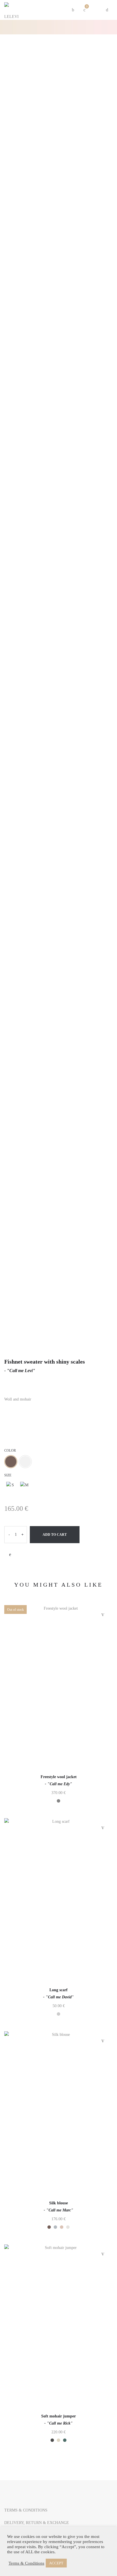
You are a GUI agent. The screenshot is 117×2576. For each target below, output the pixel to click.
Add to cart (55, 1535)
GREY (58, 1801)
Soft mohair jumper (58, 2416)
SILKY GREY (68, 2227)
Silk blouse (58, 2203)
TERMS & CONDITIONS (26, 2510)
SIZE (8, 1475)
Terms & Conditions (26, 2563)
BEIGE (58, 2440)
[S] (11, 1486)
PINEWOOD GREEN (65, 2440)
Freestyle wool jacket (59, 1777)
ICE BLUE (55, 2227)
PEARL (25, 1462)
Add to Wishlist (10, 1555)
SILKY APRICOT (62, 2227)
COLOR (10, 1451)
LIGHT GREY (58, 2014)
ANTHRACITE (52, 2440)
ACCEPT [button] (56, 2563)
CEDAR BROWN (11, 1462)
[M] (24, 1486)
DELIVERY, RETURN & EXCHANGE (37, 2523)
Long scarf (58, 1990)
